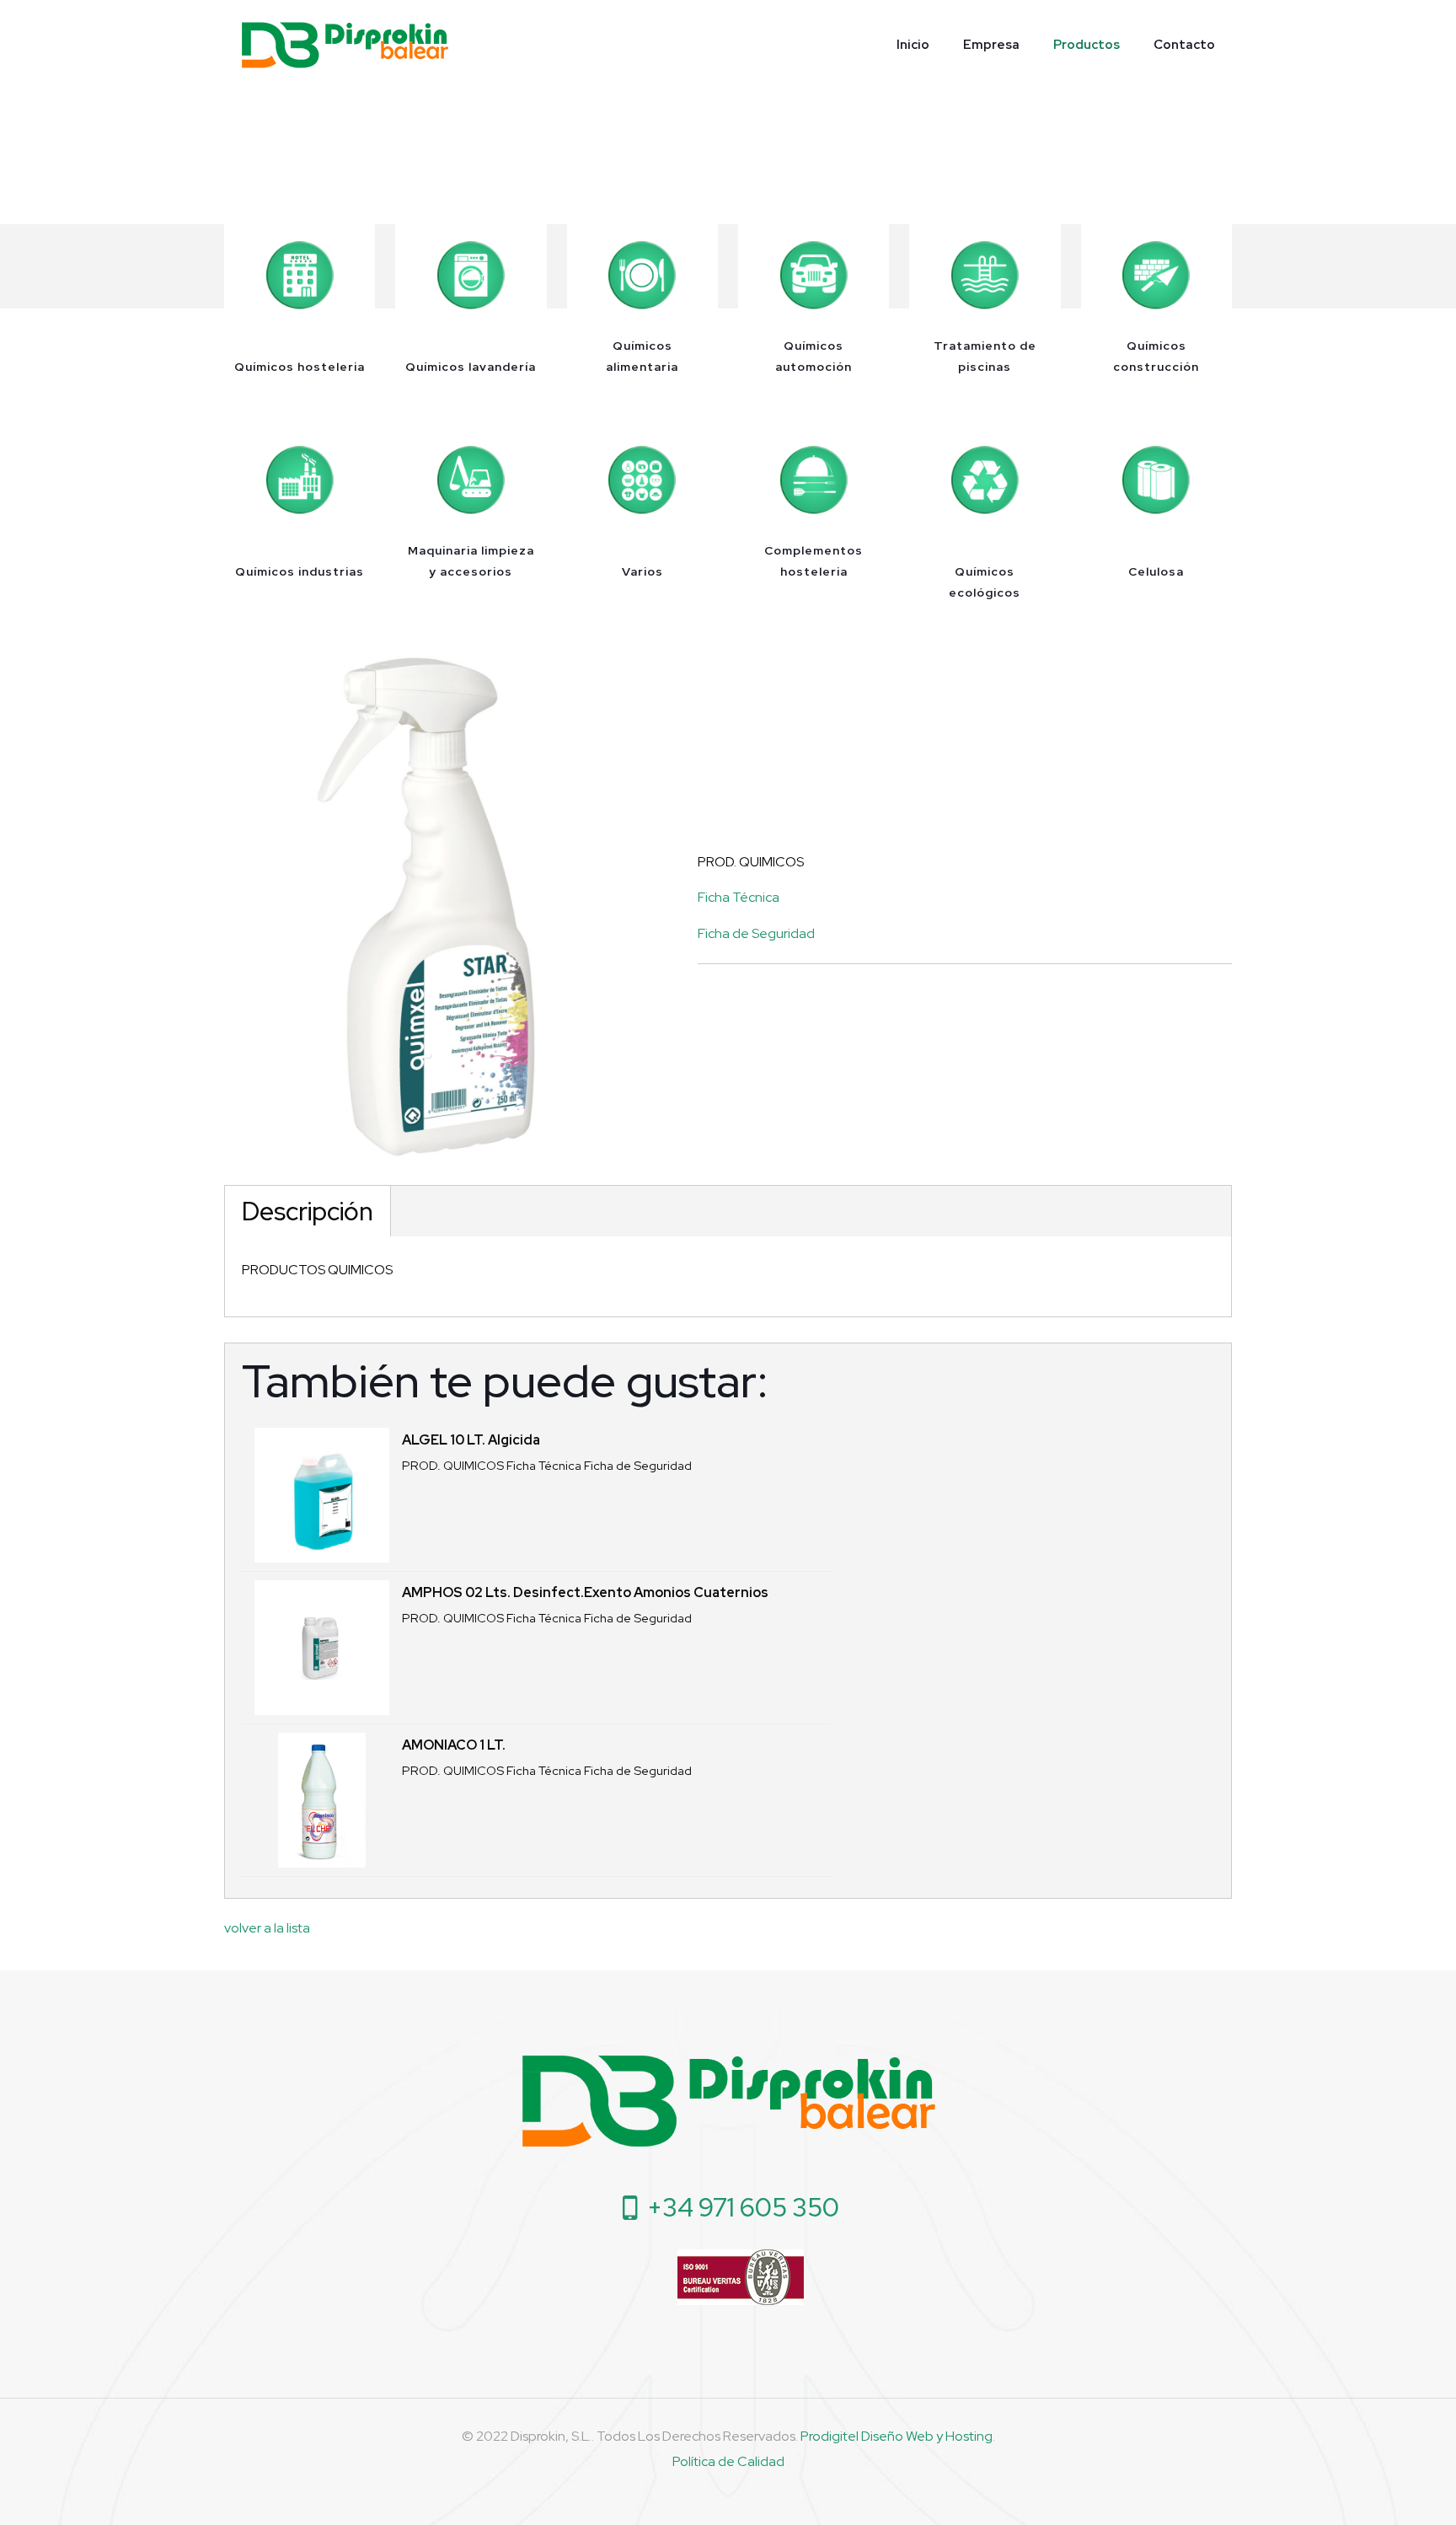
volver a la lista (267, 1928)
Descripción (308, 1211)
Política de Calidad (728, 2461)
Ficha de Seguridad (756, 933)
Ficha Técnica (739, 897)
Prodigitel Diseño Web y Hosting (897, 2436)
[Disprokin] (345, 44)
